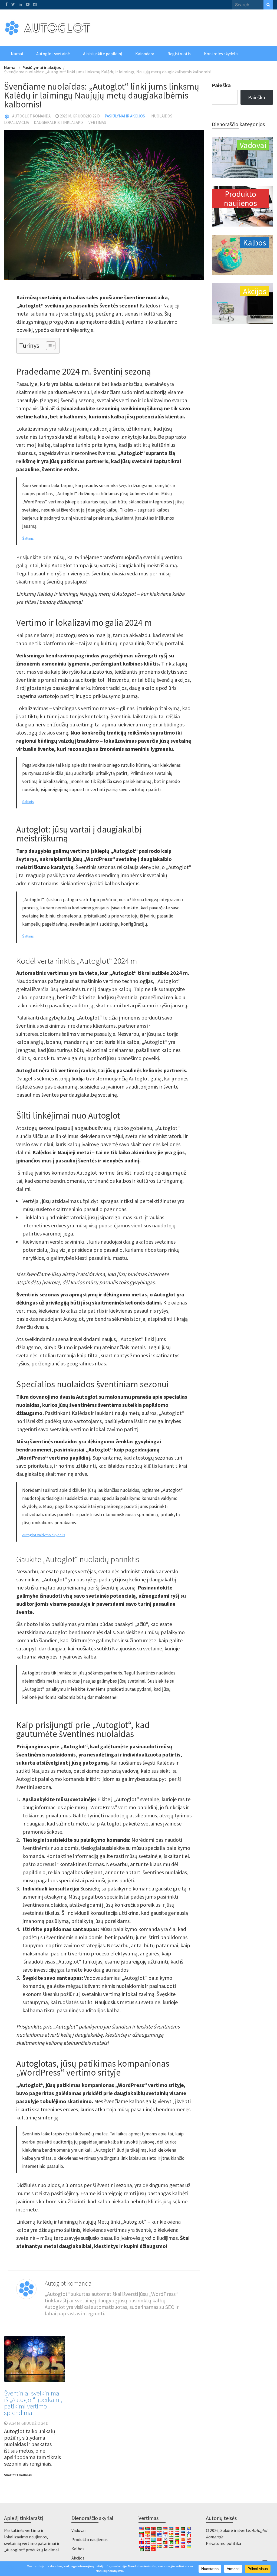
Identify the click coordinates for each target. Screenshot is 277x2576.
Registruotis (179, 54)
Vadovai (78, 2530)
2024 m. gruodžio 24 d (28, 2423)
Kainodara (145, 54)
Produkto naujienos (90, 2539)
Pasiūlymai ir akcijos (125, 116)
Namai (17, 54)
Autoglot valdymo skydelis (44, 1535)
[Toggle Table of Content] (48, 346)
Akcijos (78, 2558)
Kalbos (78, 2549)
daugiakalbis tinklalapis (59, 122)
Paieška (221, 85)
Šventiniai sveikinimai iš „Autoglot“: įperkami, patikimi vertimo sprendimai (33, 2403)
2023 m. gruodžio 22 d (80, 116)
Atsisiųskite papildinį (103, 54)
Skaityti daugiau (18, 2475)
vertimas (97, 122)
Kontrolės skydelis (221, 54)
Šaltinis (28, 538)
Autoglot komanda (31, 116)
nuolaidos (162, 116)
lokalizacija (17, 122)
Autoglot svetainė (53, 54)
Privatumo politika (223, 2543)
